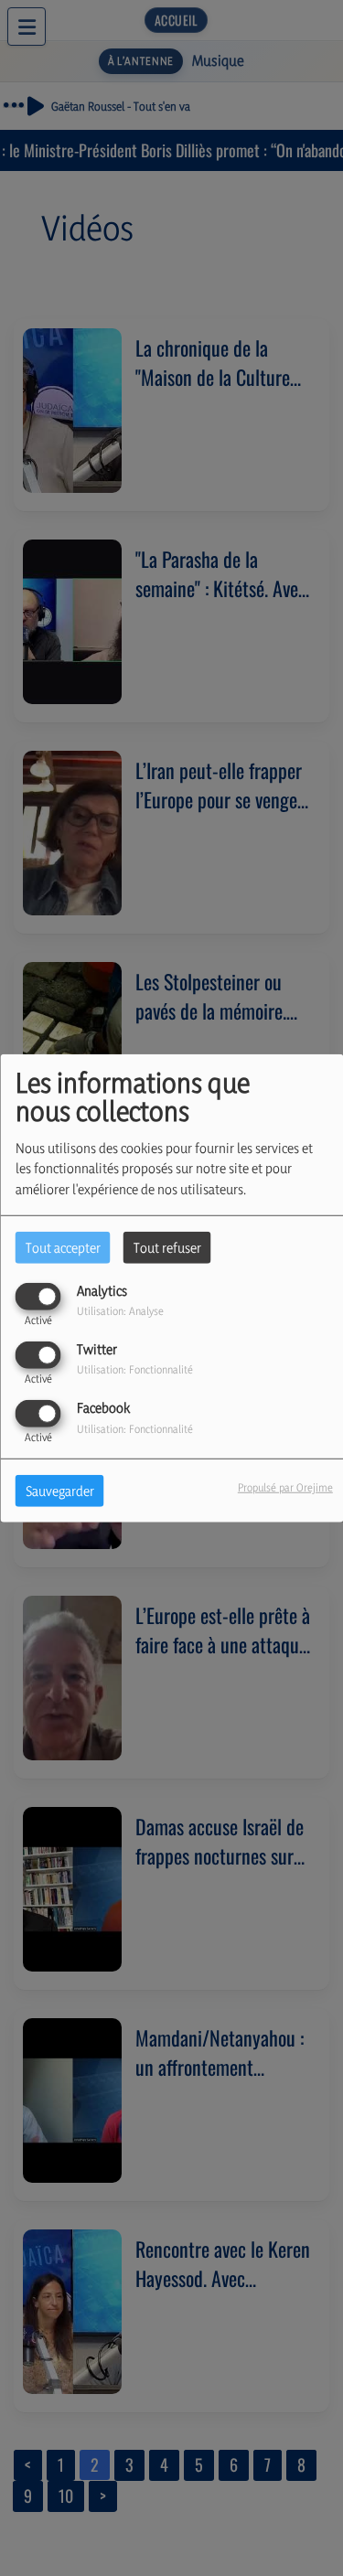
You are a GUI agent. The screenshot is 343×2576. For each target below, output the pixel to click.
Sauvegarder (60, 1491)
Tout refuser (167, 1247)
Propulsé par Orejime (285, 1487)
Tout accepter (63, 1247)
